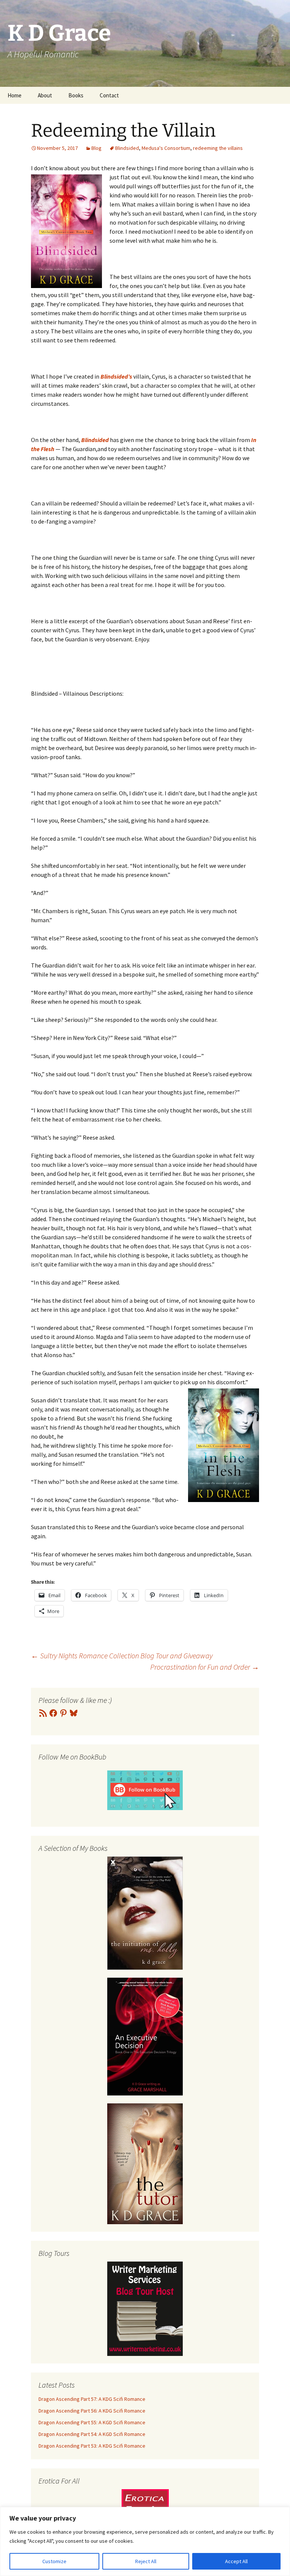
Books (76, 95)
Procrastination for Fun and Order (205, 1667)
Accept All (236, 2561)
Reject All (146, 2561)
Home (15, 95)
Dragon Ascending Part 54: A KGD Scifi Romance (92, 2434)
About (45, 95)
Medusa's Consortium (166, 148)
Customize (54, 2561)
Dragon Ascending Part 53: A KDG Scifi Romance (92, 2446)
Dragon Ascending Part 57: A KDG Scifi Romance (92, 2399)
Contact (109, 95)
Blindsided (127, 148)
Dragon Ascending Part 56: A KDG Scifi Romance (92, 2411)
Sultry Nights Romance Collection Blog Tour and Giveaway (122, 1655)
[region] (145, 2541)
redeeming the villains (218, 148)
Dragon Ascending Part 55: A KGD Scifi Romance (92, 2422)
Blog (96, 148)
